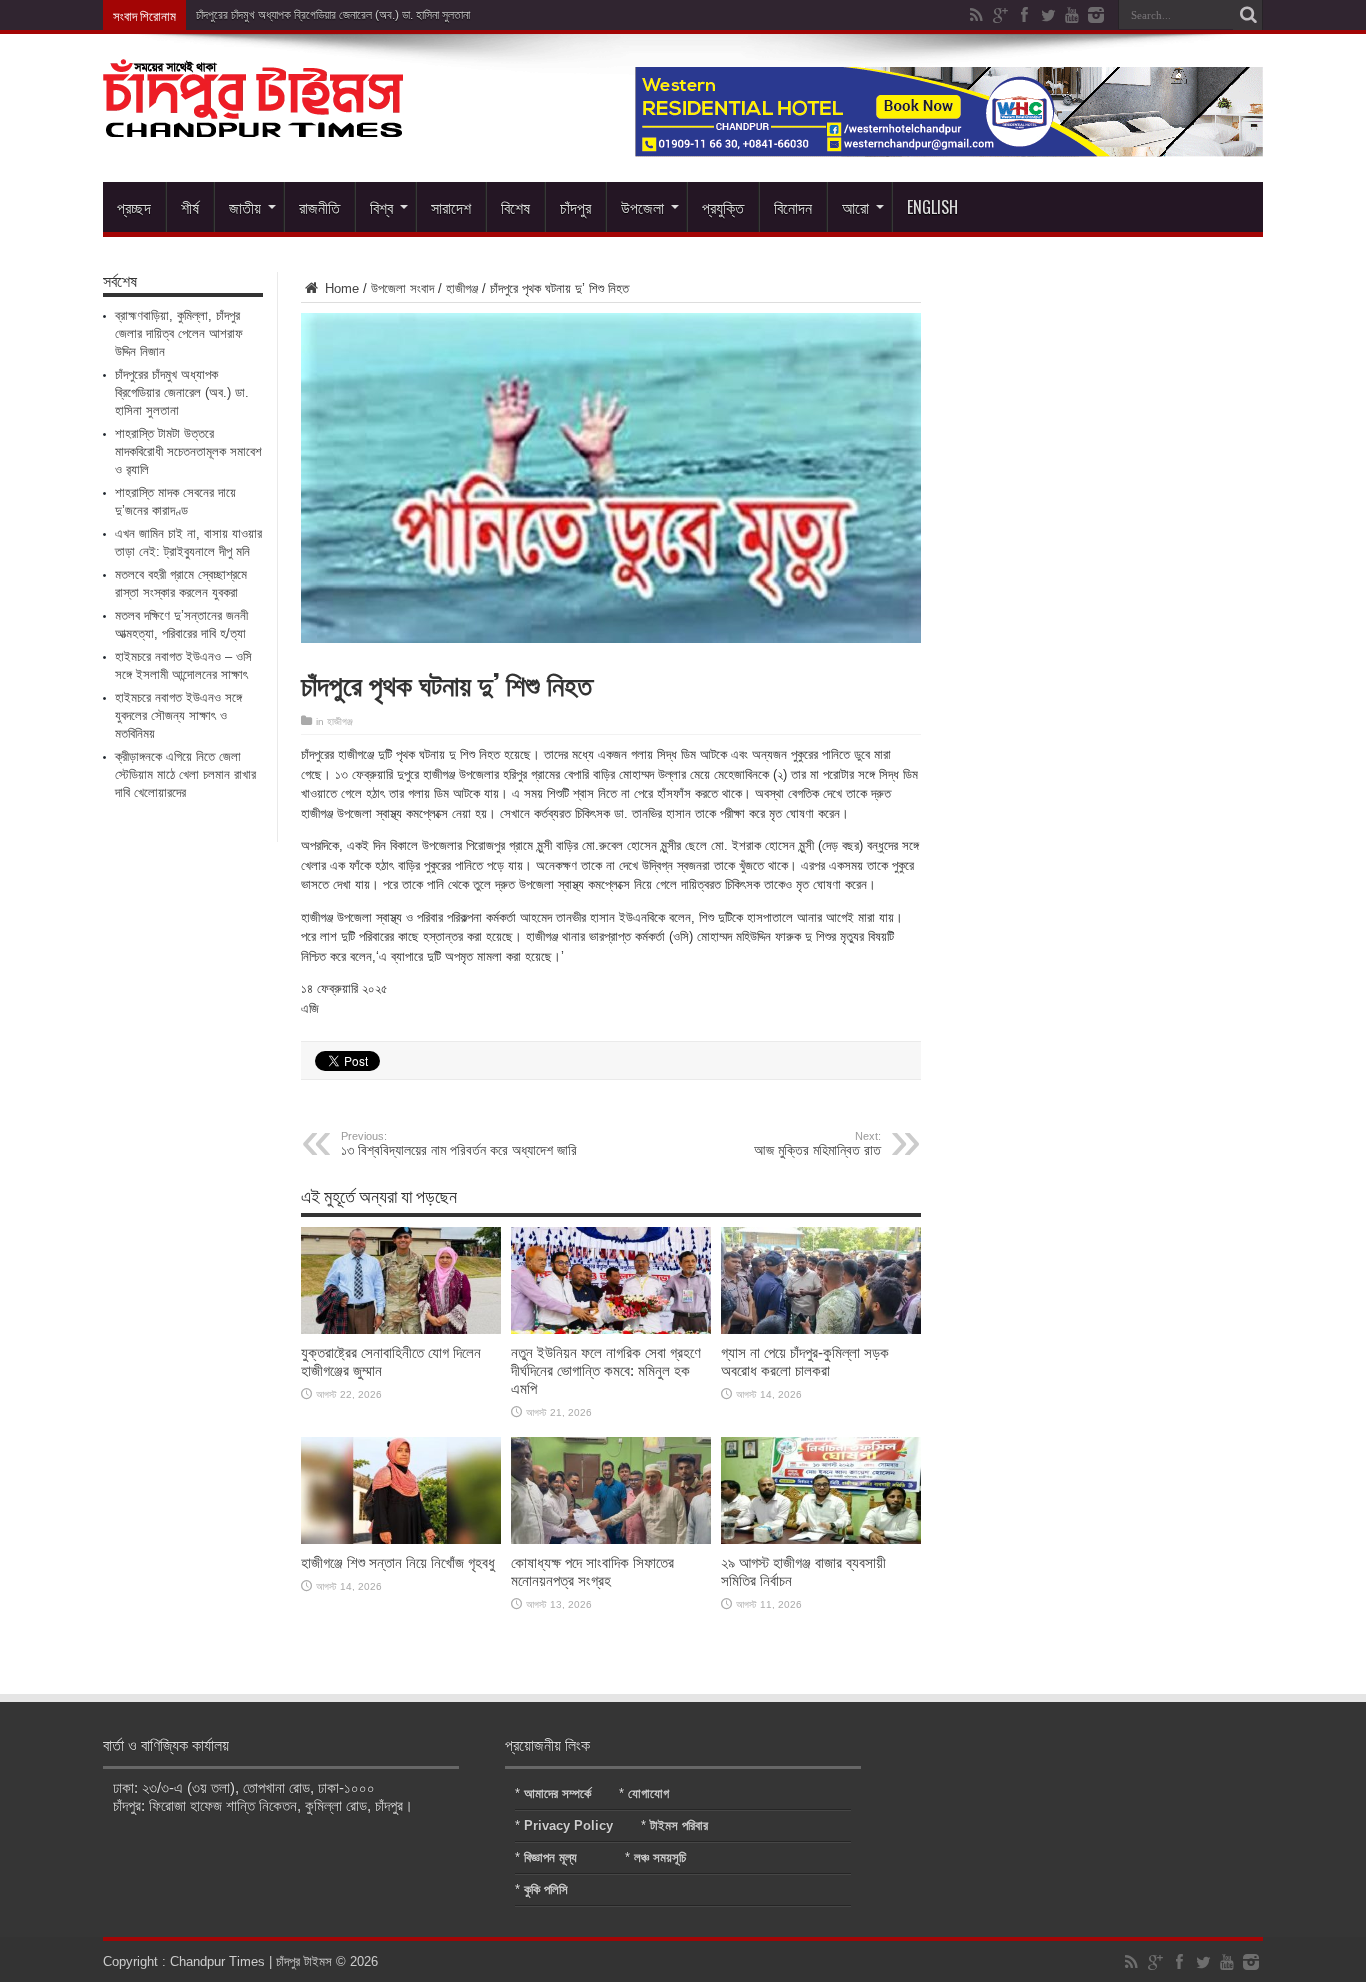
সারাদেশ (451, 207)
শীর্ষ (190, 207)
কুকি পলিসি (546, 1889)
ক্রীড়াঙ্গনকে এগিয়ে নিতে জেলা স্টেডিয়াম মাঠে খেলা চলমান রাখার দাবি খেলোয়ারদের (185, 774)
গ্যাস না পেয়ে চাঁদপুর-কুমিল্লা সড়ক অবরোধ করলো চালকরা (805, 1361)
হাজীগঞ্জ (462, 288)
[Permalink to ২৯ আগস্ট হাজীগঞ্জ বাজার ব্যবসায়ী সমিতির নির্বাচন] (821, 1539)
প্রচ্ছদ (134, 207)
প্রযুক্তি (723, 207)
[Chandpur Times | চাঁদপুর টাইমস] (253, 122)
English (932, 207)
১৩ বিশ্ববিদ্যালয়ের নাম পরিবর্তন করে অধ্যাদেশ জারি (459, 1144)
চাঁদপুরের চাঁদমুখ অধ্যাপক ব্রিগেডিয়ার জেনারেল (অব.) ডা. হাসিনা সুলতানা (333, 15)
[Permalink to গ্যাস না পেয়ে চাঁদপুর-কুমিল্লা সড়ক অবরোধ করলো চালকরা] (821, 1329)
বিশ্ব (381, 207)
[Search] (1248, 15)
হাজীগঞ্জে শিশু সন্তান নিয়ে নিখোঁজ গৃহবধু (398, 1562)
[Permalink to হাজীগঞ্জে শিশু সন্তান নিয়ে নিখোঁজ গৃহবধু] (401, 1539)
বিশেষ (515, 207)
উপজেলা (642, 207)
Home (340, 288)
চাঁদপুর (575, 207)
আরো (855, 207)
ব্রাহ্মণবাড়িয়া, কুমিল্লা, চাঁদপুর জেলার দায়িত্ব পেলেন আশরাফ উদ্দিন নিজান (179, 333)
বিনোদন (793, 207)
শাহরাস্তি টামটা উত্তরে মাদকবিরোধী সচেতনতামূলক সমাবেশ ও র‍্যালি (188, 451)
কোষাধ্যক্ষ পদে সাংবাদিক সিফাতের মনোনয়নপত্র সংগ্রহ (592, 1571)
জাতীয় (245, 207)
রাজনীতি (319, 207)
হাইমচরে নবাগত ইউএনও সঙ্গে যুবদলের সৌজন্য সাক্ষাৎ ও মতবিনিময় (178, 715)
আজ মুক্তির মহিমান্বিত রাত (817, 1144)
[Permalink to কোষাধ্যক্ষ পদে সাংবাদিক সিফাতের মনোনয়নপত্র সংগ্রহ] (611, 1539)
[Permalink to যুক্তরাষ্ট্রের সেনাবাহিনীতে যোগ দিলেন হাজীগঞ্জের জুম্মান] (401, 1329)
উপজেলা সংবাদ (402, 288)
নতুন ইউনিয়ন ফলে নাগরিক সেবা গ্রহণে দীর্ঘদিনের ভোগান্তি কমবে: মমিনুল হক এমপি (606, 1370)
